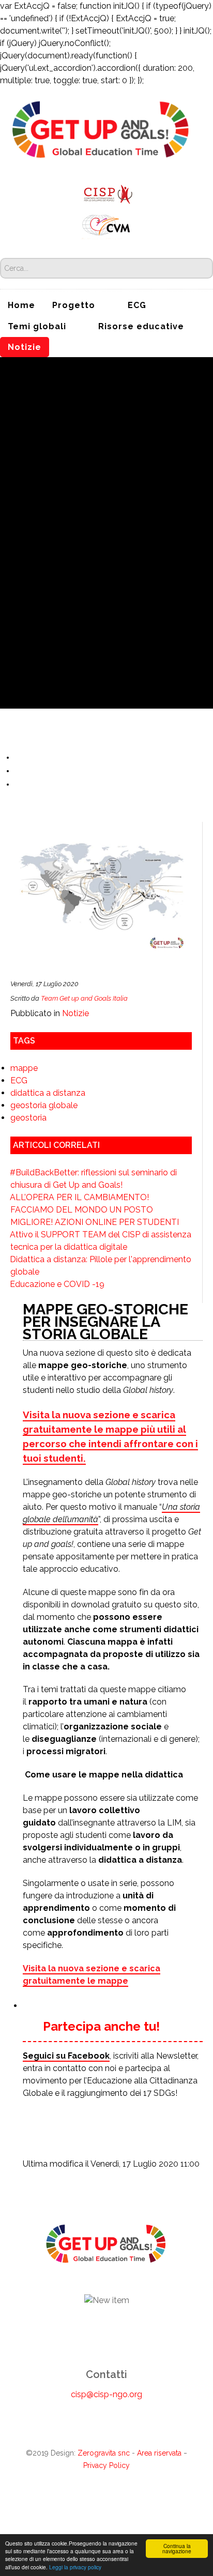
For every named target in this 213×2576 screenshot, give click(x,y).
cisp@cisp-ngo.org (106, 2394)
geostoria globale (44, 1105)
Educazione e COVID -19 (57, 1284)
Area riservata (159, 2453)
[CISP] (106, 193)
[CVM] (106, 224)
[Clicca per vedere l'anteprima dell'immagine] (101, 900)
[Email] (20, 784)
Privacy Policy (106, 2465)
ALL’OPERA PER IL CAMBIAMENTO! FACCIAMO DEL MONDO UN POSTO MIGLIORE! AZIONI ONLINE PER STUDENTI (94, 1210)
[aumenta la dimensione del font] (32, 757)
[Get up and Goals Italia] (101, 129)
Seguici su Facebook (66, 2056)
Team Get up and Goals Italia (84, 998)
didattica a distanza (48, 1093)
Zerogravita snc (104, 2453)
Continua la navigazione (177, 2548)
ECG (19, 1080)
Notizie (75, 1013)
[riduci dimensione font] (20, 757)
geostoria (28, 1118)
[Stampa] (20, 771)
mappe (24, 1068)
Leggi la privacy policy (75, 2567)
